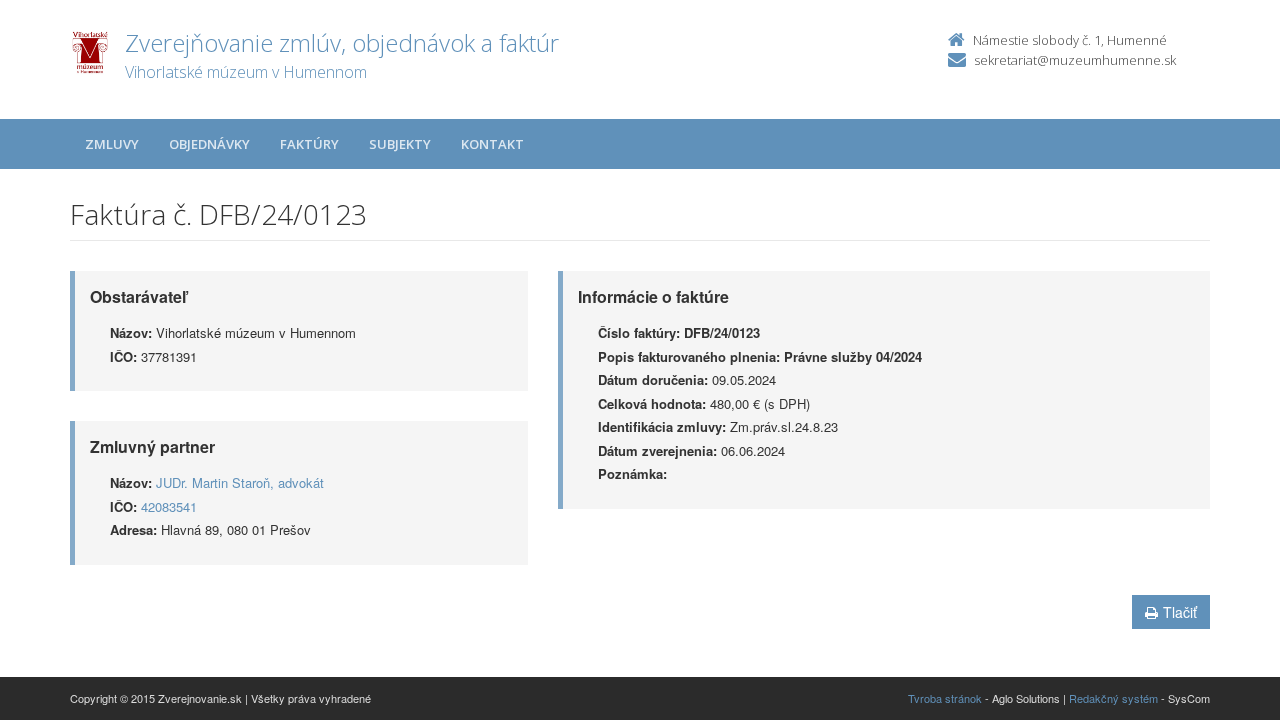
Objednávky (209, 144)
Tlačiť (1180, 612)
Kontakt (492, 144)
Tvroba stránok (945, 698)
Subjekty (400, 144)
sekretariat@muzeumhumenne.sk (1075, 60)
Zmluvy (112, 144)
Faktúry (309, 144)
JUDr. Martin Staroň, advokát (240, 482)
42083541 (169, 506)
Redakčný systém (1113, 698)
